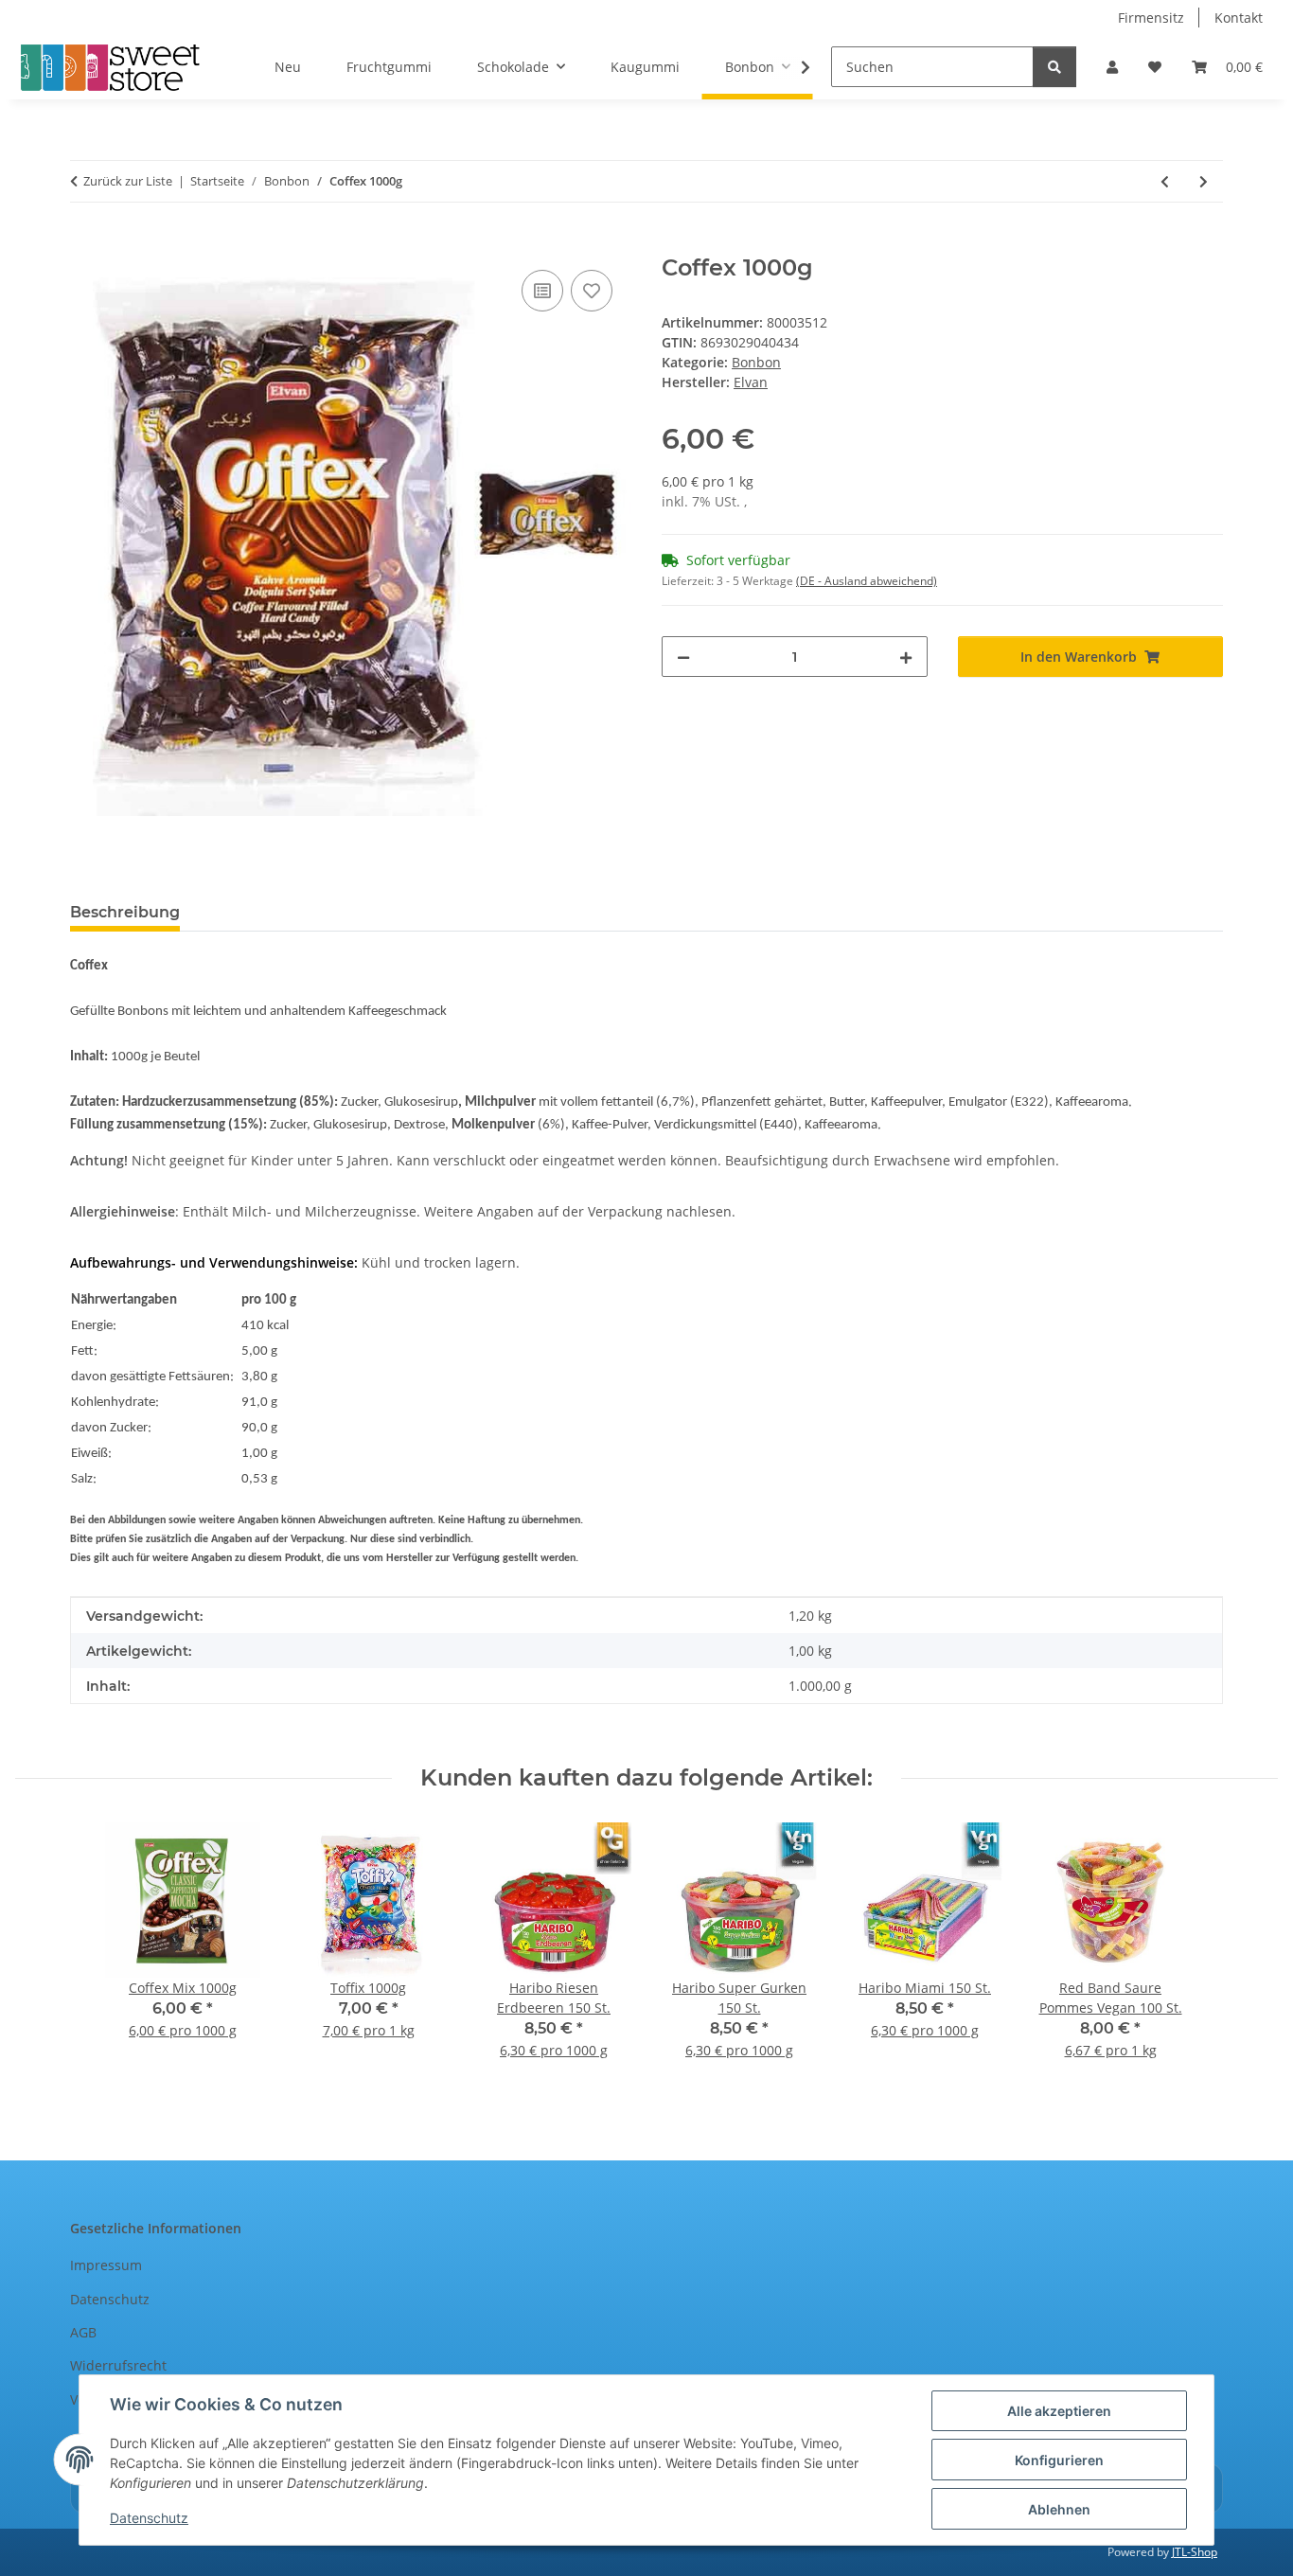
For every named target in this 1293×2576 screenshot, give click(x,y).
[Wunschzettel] (1155, 67)
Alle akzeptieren (1059, 2411)
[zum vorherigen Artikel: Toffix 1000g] (1165, 181)
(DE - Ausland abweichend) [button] (867, 581)
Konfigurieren (1059, 2460)
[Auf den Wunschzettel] (592, 291)
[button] (1112, 67)
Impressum (106, 2265)
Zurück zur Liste (128, 181)
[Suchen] (1054, 67)
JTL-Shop (1195, 2552)
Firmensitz (1151, 18)
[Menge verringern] (683, 657)
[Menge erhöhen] (906, 657)
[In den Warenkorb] (85, 244)
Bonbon (756, 362)
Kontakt (1239, 18)
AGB (83, 2332)
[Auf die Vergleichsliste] (542, 291)
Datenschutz (149, 2518)
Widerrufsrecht (118, 2365)
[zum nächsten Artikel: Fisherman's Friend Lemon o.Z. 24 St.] (1204, 181)
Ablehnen (1059, 2509)
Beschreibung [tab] (125, 912)
